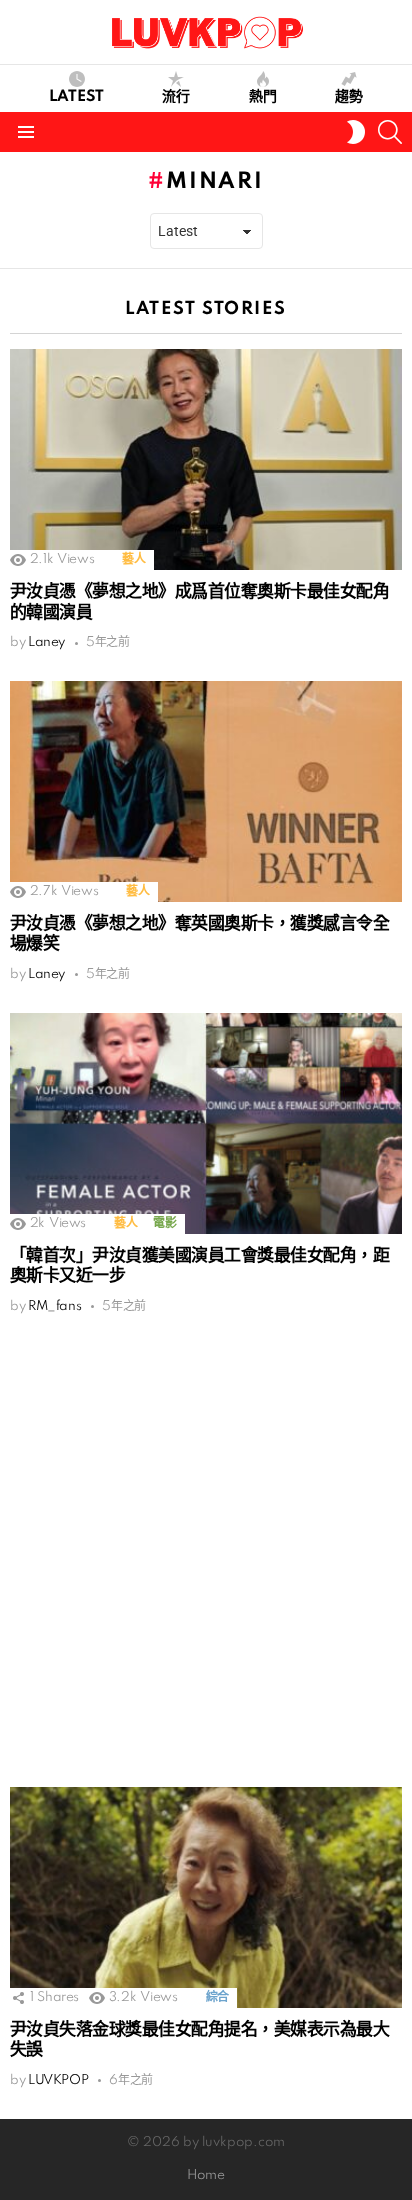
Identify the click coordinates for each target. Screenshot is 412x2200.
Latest (76, 97)
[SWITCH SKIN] (356, 132)
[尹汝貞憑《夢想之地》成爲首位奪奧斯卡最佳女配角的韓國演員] (206, 459)
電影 (164, 1223)
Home (206, 2175)
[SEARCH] (390, 132)
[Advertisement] (206, 1551)
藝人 (133, 559)
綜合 (217, 1997)
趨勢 (349, 97)
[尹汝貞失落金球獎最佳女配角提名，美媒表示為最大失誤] (206, 1897)
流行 (176, 97)
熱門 (263, 97)
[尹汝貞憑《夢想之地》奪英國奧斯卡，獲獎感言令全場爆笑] (206, 791)
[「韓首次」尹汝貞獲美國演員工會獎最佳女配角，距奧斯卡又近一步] (206, 1123)
